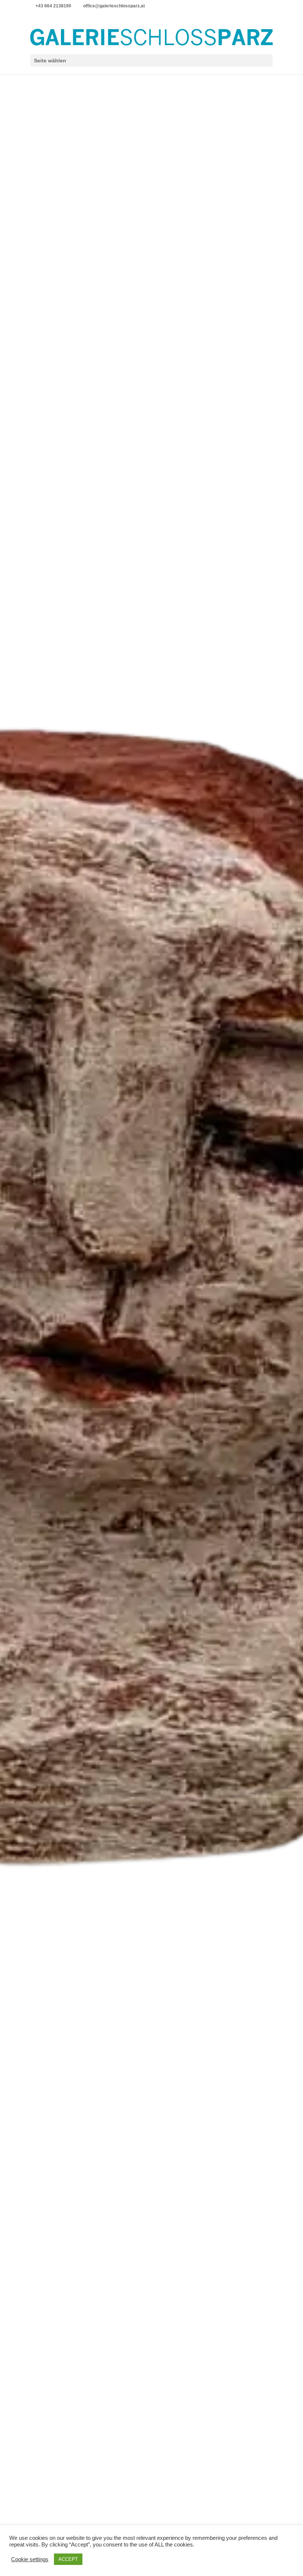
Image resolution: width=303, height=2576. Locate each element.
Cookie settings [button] (30, 2559)
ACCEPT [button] (68, 2559)
